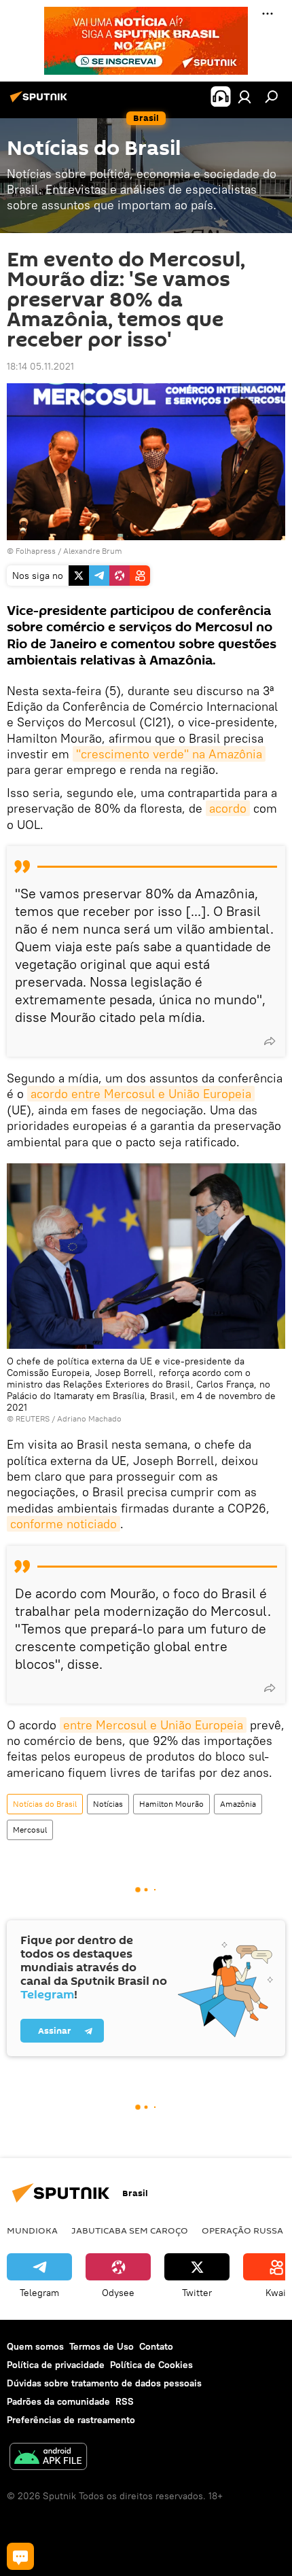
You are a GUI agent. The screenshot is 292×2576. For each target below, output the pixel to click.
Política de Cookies (151, 2365)
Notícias (108, 1804)
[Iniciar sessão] (244, 96)
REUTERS (33, 1418)
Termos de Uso (102, 2346)
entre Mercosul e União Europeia (153, 1725)
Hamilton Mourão (171, 1804)
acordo (228, 808)
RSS (125, 2401)
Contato (156, 2346)
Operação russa (242, 2230)
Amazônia (238, 1804)
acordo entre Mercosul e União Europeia (141, 1094)
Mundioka (32, 2230)
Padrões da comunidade (58, 2401)
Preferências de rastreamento (71, 2420)
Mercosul (30, 1830)
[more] (270, 1041)
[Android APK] (48, 2458)
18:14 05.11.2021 (40, 366)
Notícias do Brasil (45, 1804)
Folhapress (36, 551)
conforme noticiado (63, 1524)
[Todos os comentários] (20, 2556)
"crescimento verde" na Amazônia (169, 754)
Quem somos (35, 2346)
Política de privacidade (56, 2365)
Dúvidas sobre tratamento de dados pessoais (104, 2383)
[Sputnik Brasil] (41, 102)
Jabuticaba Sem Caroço (130, 2230)
